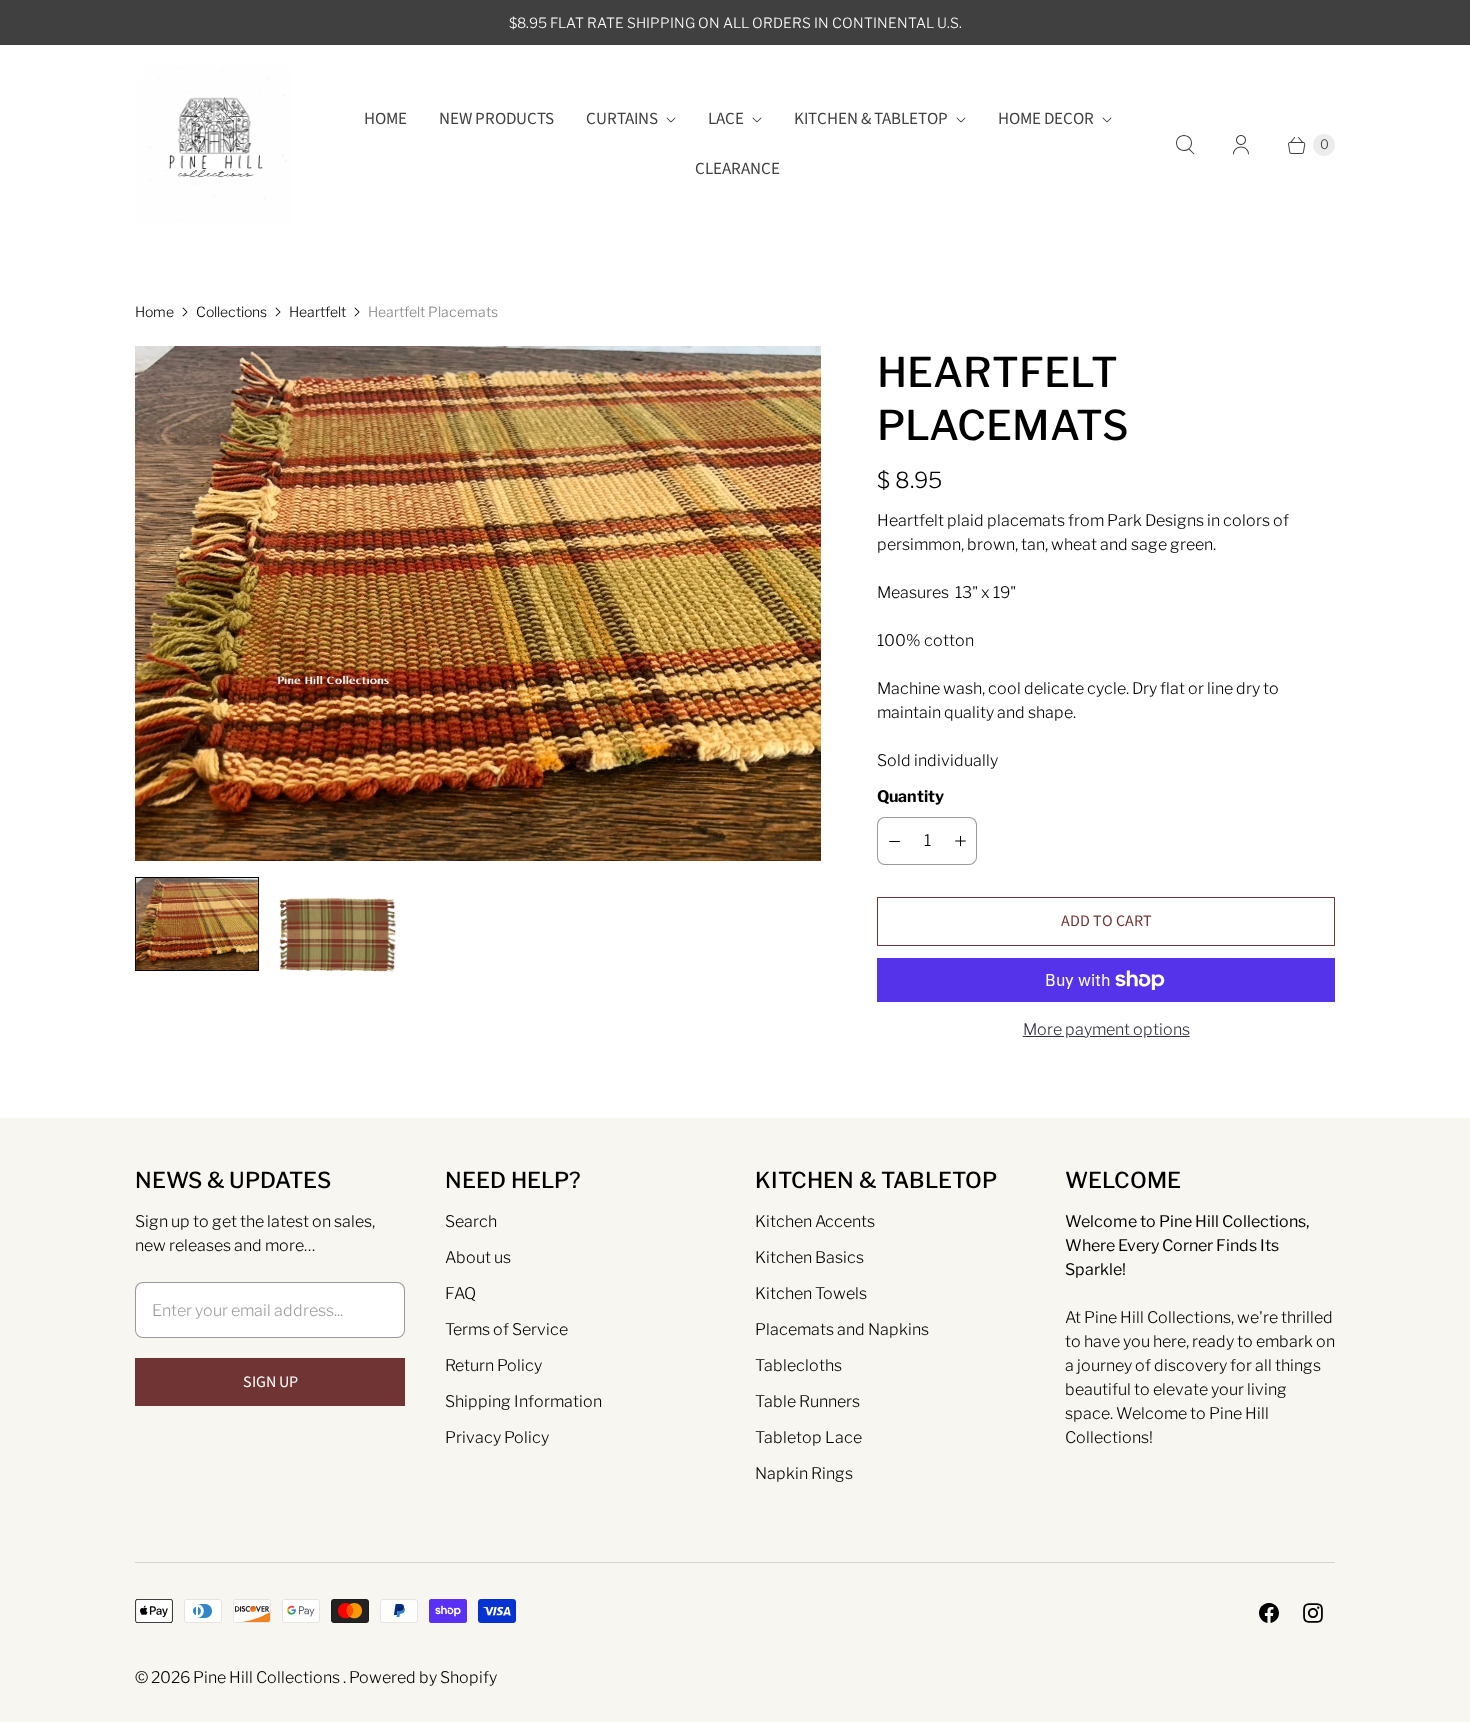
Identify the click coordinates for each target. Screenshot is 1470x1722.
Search (471, 1221)
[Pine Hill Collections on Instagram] (1313, 1613)
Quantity (910, 796)
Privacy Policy (497, 1437)
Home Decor (1046, 119)
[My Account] (1241, 145)
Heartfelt (317, 311)
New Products (496, 119)
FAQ (460, 1293)
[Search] (1185, 145)
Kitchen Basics (809, 1257)
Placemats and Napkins (842, 1329)
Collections (231, 311)
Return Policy (493, 1365)
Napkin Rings (804, 1473)
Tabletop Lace (808, 1437)
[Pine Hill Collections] (212, 144)
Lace (726, 119)
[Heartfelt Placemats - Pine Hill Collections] (478, 603)
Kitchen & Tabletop (871, 119)
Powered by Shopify (423, 1677)
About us (478, 1257)
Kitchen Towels (811, 1293)
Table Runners (807, 1401)
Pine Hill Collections (268, 1677)
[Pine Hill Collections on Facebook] (1269, 1613)
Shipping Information (523, 1401)
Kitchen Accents (815, 1221)
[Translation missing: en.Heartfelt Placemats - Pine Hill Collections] (197, 924)
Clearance (737, 169)
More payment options (1106, 1029)
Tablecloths (798, 1365)
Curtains (622, 119)
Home (385, 119)
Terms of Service (506, 1329)
